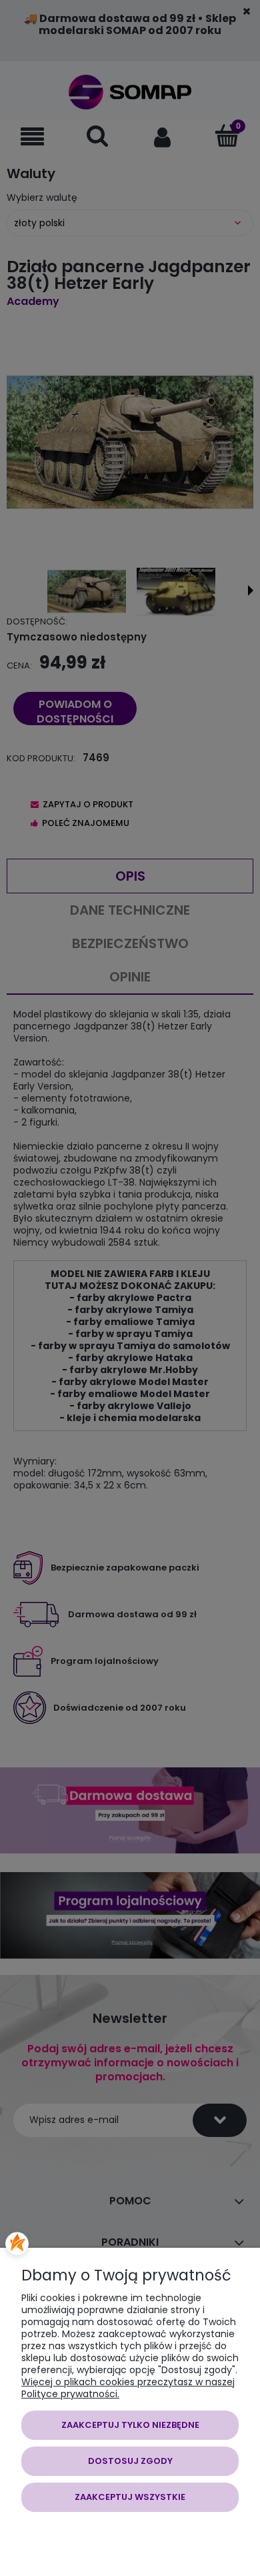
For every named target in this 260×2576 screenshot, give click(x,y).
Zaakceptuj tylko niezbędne (130, 2425)
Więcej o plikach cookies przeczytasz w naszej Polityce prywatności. (128, 2388)
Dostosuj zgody (130, 2461)
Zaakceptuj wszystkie (130, 2497)
